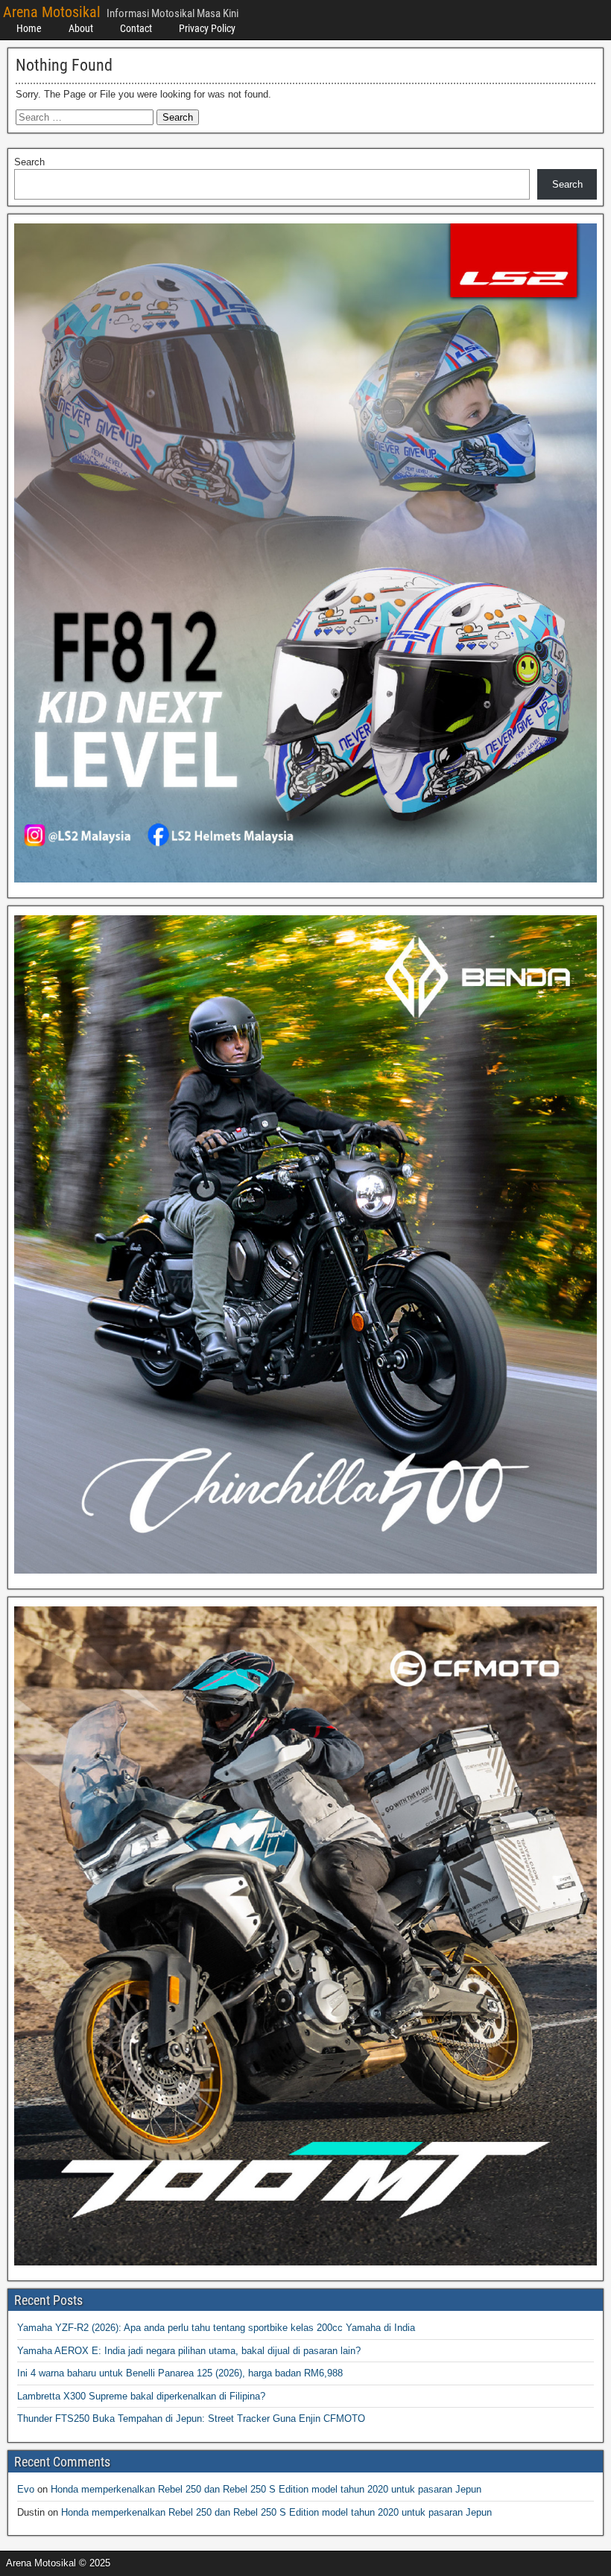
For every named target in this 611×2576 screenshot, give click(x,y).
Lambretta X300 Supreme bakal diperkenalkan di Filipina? (141, 2396)
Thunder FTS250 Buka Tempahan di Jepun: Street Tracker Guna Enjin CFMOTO (191, 2418)
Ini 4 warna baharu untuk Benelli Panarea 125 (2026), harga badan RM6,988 (180, 2373)
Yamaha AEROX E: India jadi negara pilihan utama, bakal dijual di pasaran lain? (189, 2351)
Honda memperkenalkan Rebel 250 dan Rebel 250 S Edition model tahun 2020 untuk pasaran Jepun (266, 2489)
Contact (136, 28)
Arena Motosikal (52, 12)
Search (29, 162)
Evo (26, 2489)
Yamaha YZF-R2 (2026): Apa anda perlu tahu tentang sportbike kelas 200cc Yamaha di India (216, 2328)
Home (29, 28)
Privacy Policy (207, 28)
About (81, 28)
